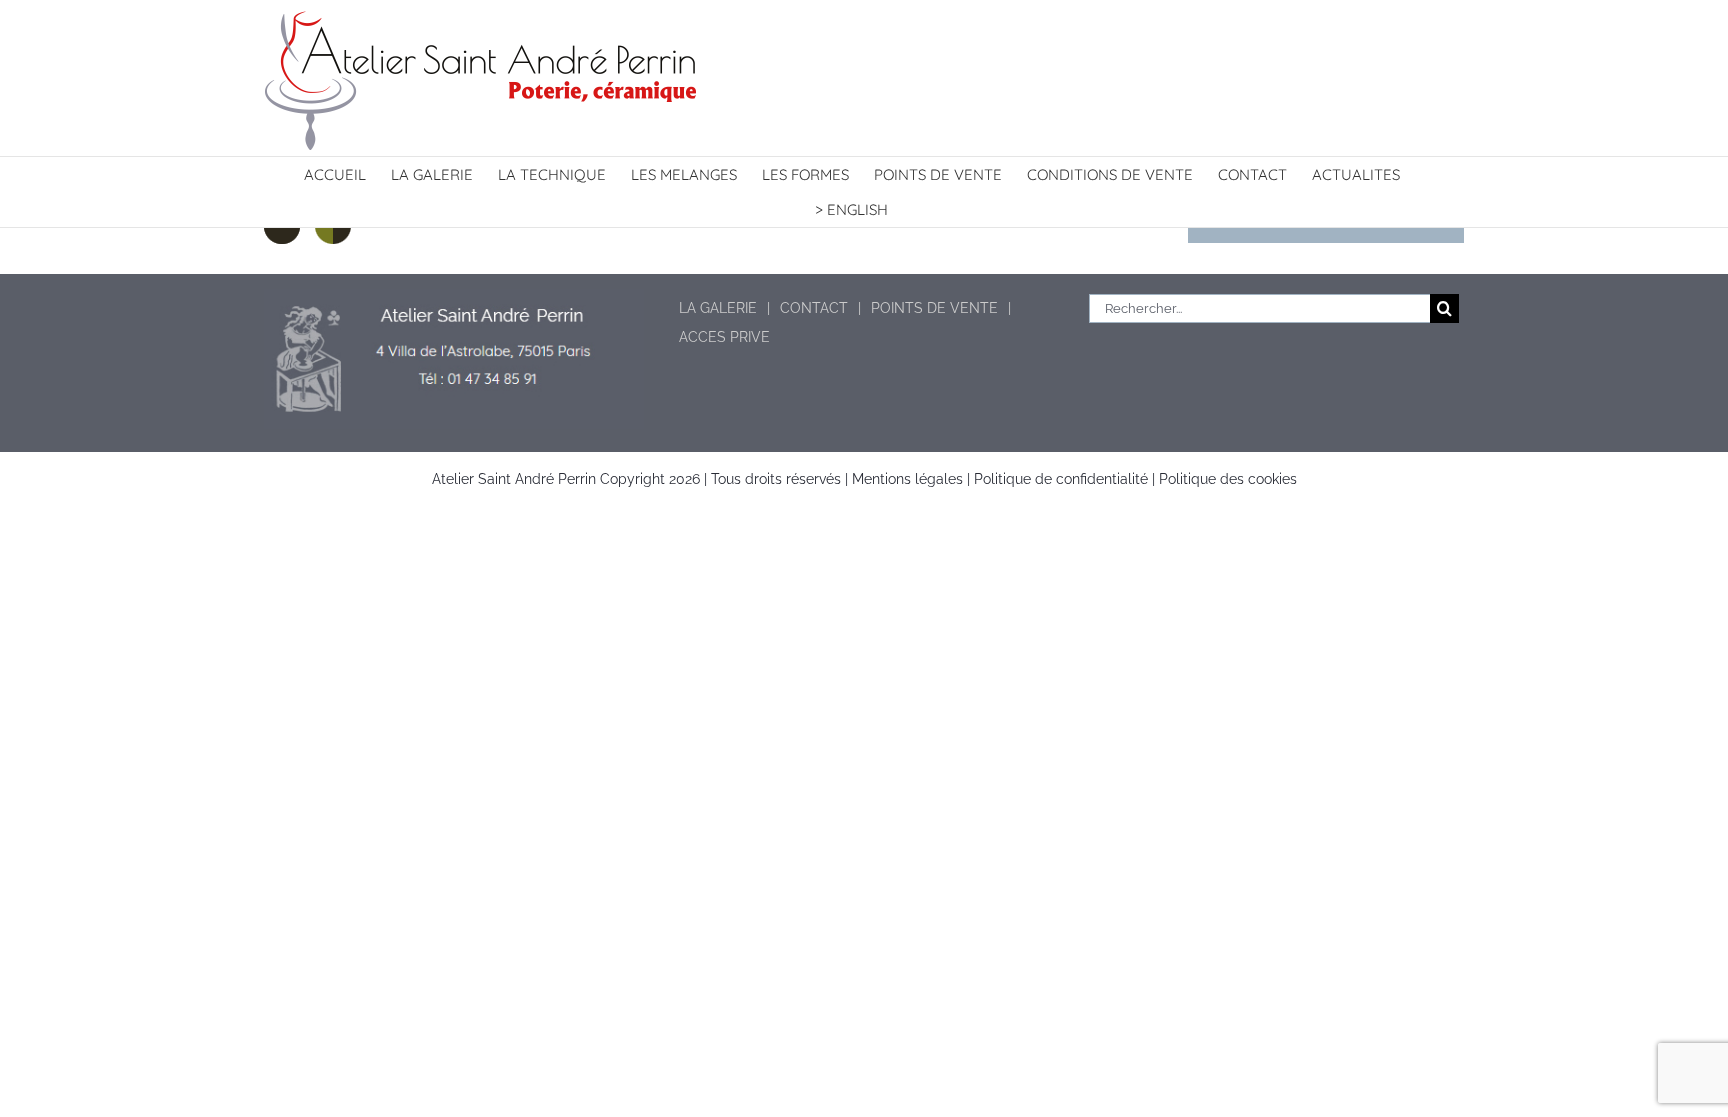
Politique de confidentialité (1061, 479)
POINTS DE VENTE (934, 308)
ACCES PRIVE (724, 337)
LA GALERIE (718, 308)
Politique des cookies (1228, 479)
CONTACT (814, 308)
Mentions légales (907, 479)
